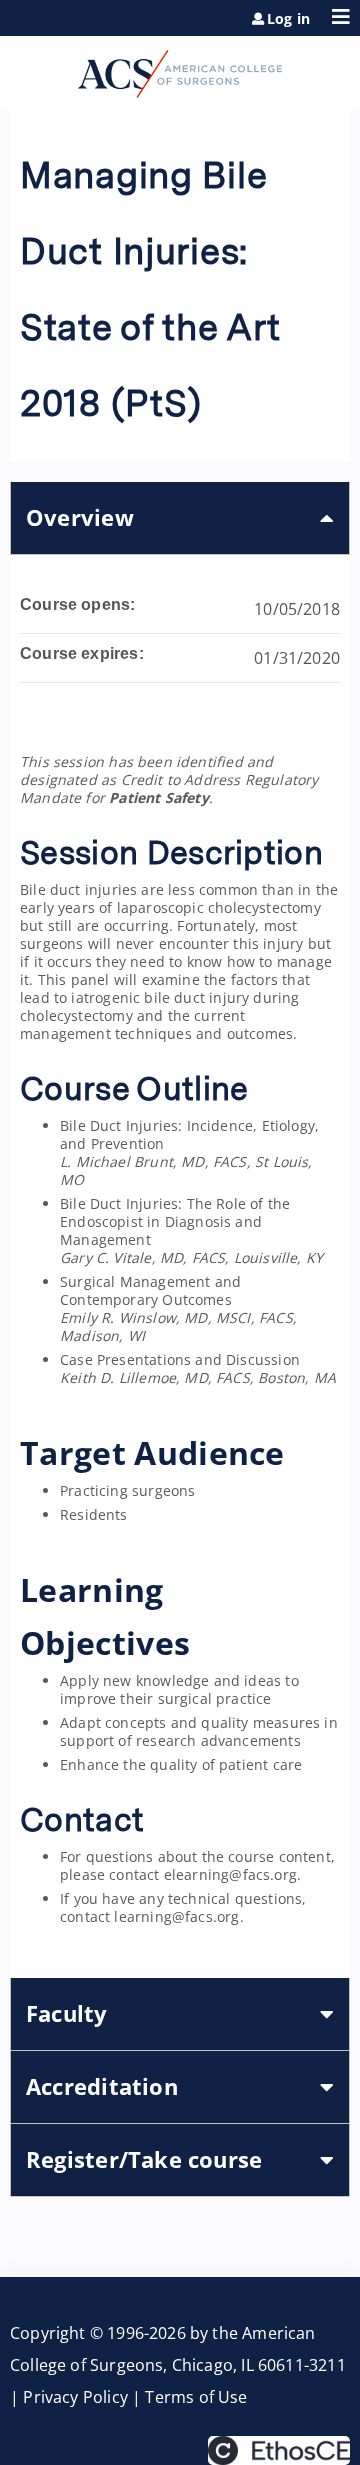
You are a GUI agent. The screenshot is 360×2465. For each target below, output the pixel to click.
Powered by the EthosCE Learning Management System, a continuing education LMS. (279, 2450)
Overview (80, 517)
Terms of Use (196, 2397)
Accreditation (102, 2086)
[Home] (180, 67)
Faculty (67, 2013)
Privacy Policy (75, 2397)
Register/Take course (144, 2159)
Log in (288, 19)
